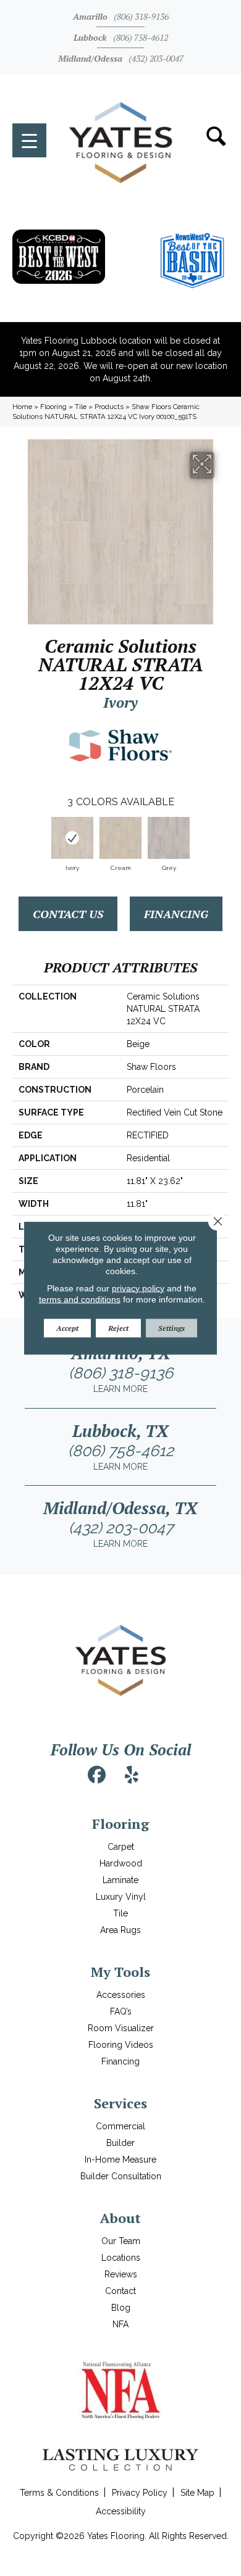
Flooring (53, 407)
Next (222, 839)
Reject (118, 1327)
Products (109, 407)
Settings (171, 1327)
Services (120, 2103)
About (120, 2218)
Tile (81, 407)
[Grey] (169, 838)
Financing (176, 914)
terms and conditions (80, 1299)
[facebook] (97, 1775)
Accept (67, 1327)
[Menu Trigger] (29, 140)
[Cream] (120, 838)
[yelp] (132, 1775)
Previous (19, 839)
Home (22, 407)
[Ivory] (72, 838)
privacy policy (138, 1288)
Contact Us (68, 914)
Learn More (120, 1389)
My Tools (120, 1972)
